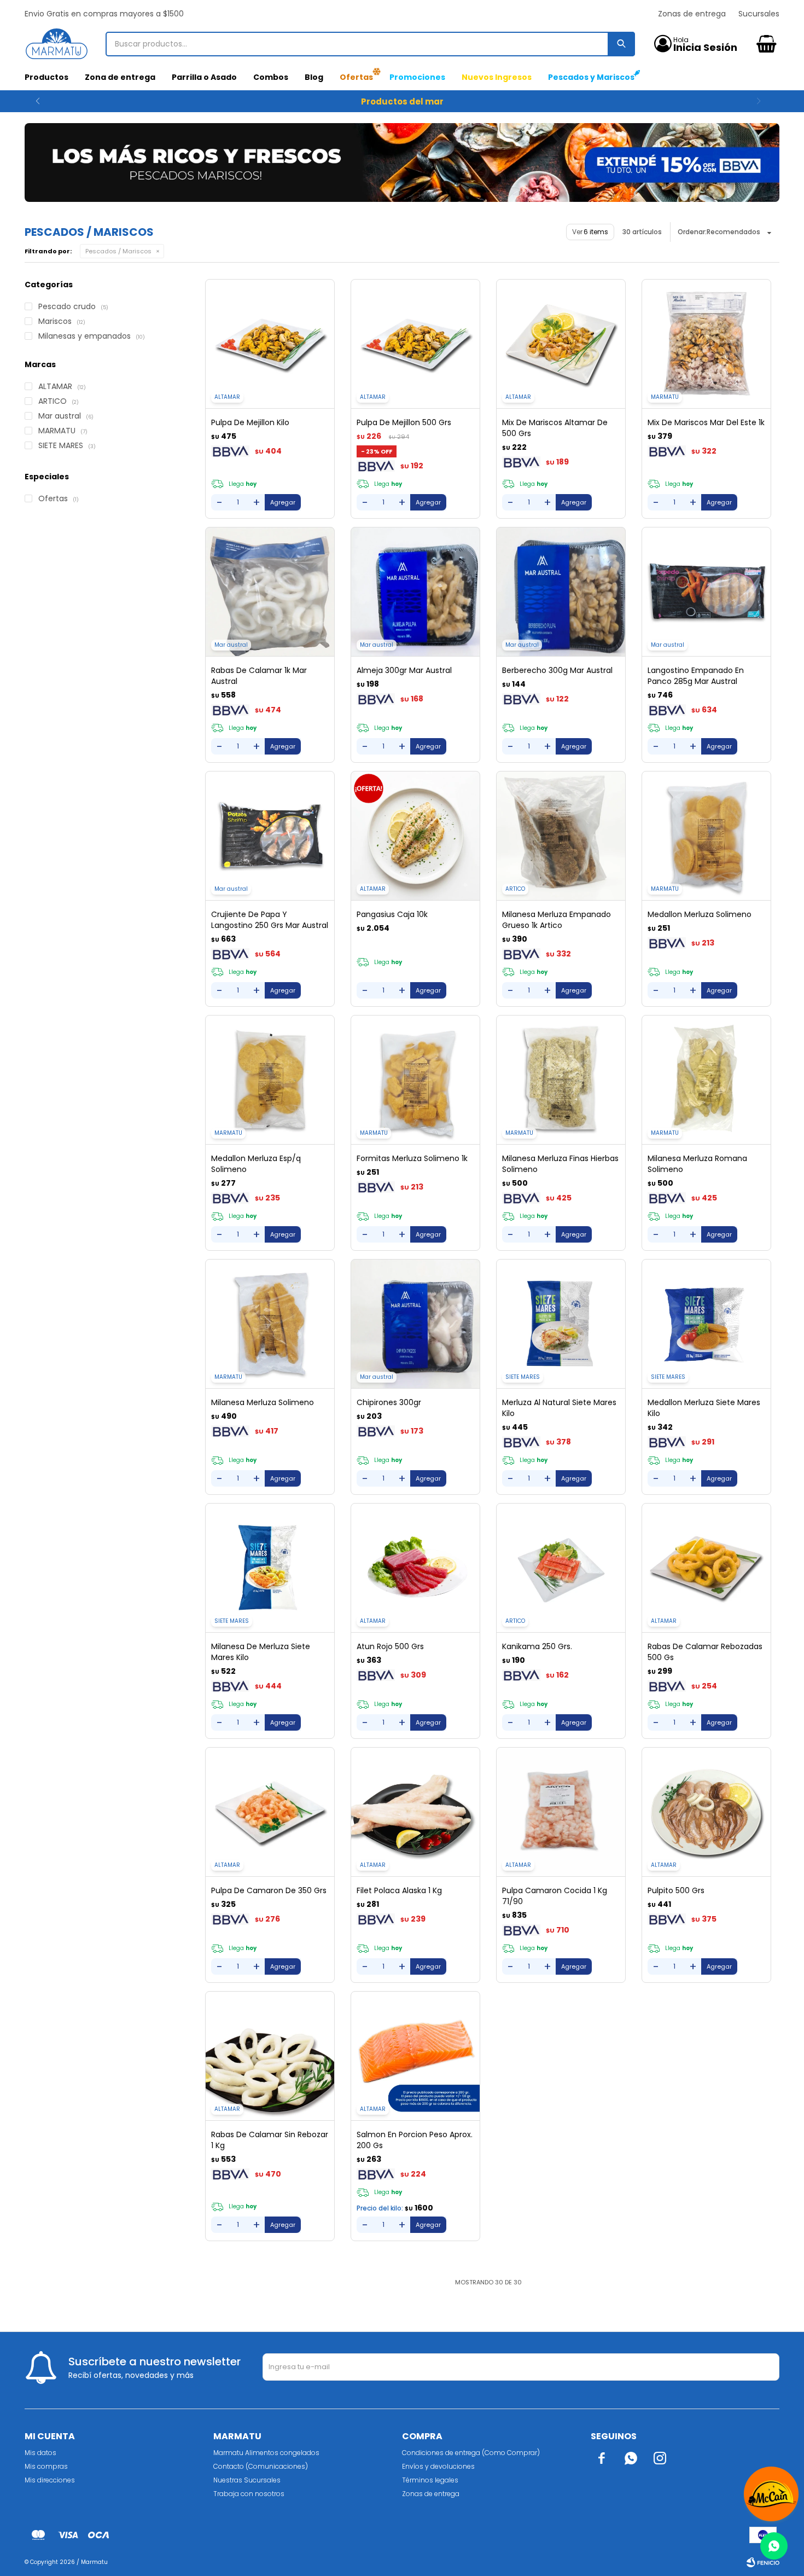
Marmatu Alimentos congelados (266, 2453)
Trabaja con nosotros (249, 2494)
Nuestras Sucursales (247, 2480)
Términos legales (430, 2480)
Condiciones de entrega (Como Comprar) (471, 2453)
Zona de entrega (120, 77)
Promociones (417, 77)
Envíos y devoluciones (438, 2466)
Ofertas (356, 77)
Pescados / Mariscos (118, 251)
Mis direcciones (50, 2480)
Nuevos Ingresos (497, 77)
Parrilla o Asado (204, 77)
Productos (46, 77)
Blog (314, 77)
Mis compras (46, 2466)
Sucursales (759, 14)
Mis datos (40, 2453)
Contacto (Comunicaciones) (261, 2466)
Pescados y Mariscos (591, 77)
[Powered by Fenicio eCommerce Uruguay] (763, 2562)
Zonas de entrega (692, 14)
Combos (271, 77)
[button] (37, 101)
